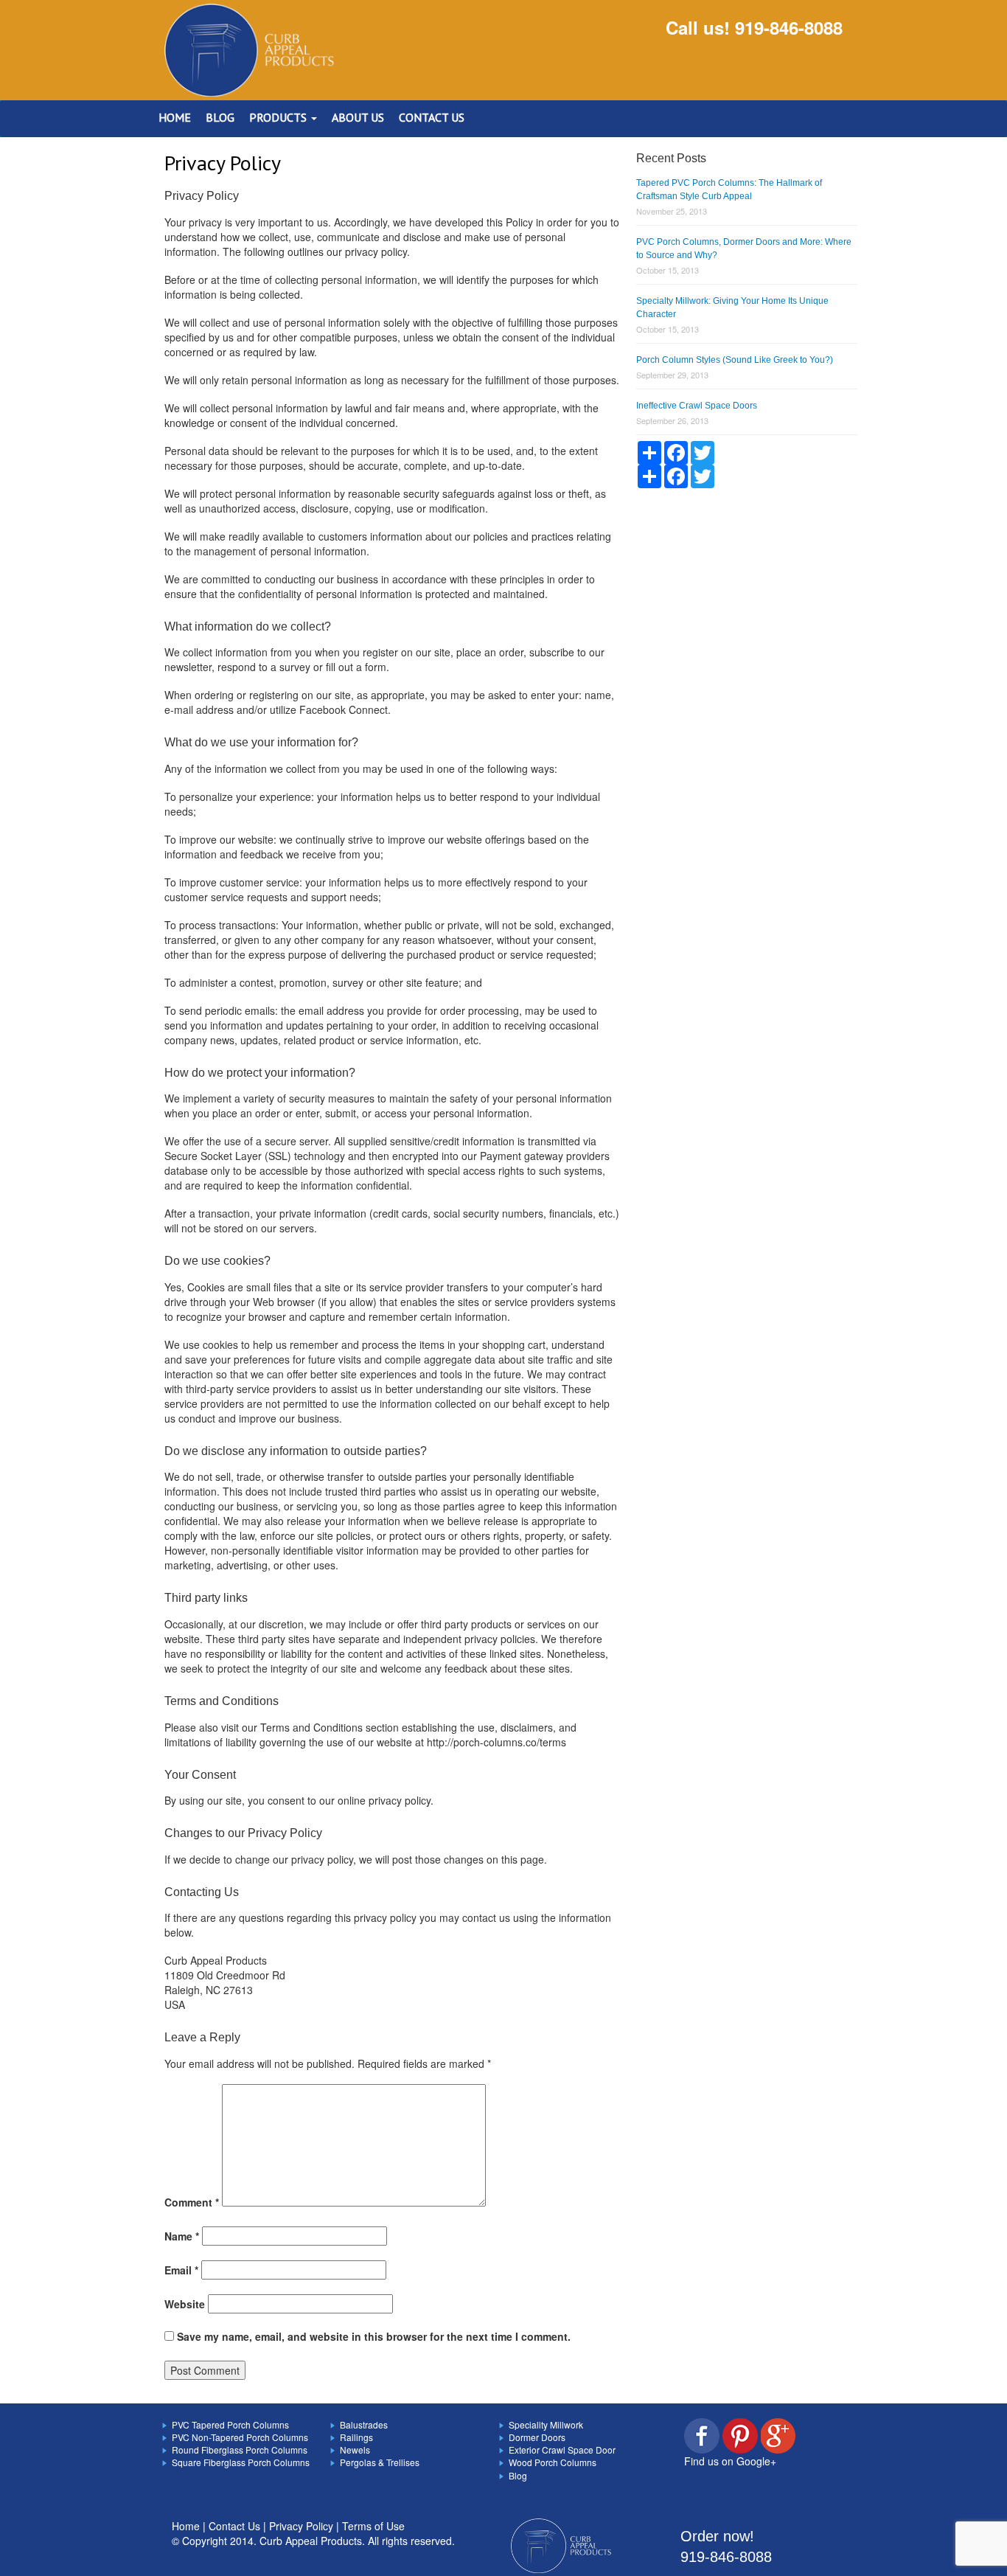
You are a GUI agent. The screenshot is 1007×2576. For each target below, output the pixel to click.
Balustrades (364, 2424)
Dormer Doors (537, 2437)
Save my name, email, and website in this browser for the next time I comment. (374, 2336)
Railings (356, 2437)
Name (182, 2236)
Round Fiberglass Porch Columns (240, 2450)
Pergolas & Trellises (380, 2462)
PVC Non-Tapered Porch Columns (240, 2437)
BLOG (220, 117)
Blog (518, 2475)
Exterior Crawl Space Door (562, 2450)
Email (181, 2270)
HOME (175, 117)
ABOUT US (358, 117)
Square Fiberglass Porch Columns (241, 2462)
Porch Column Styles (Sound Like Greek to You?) (735, 360)
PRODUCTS (279, 117)
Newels (355, 2450)
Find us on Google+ (730, 2461)
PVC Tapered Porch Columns (230, 2424)
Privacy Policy (301, 2526)
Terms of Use (373, 2526)
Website (185, 2304)
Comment (192, 2202)
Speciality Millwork (546, 2424)
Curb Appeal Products (311, 2541)
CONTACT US (432, 117)
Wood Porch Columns (553, 2462)
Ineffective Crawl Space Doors (697, 406)
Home (186, 2526)
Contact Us (234, 2526)
